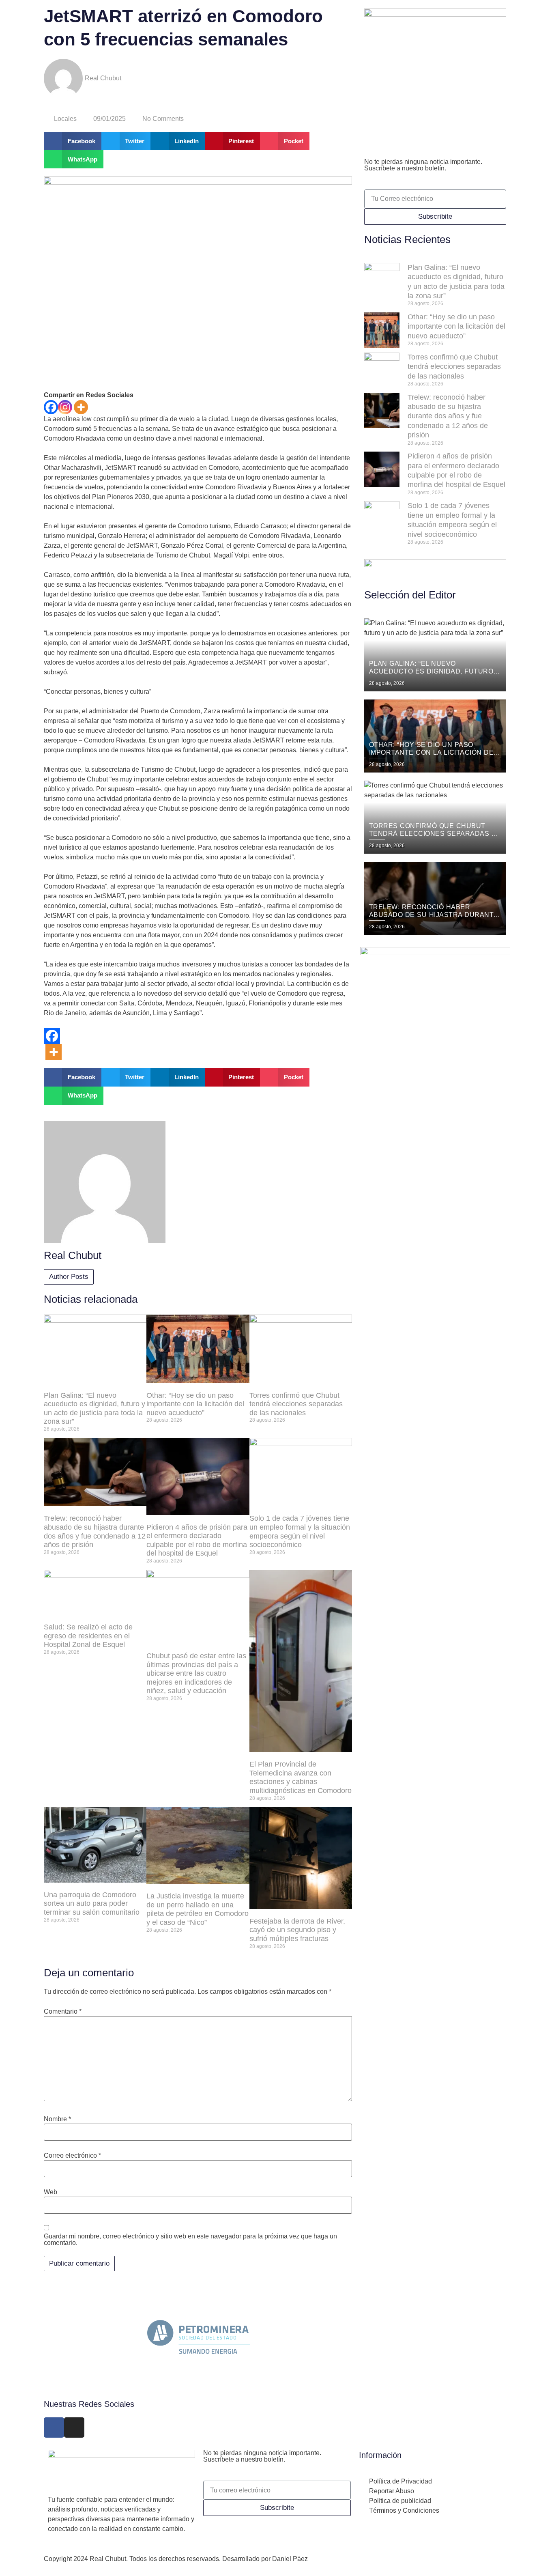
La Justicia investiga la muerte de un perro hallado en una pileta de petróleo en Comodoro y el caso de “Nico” (198, 1909)
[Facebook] (51, 407)
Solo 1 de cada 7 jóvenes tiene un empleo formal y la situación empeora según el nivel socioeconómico (300, 1531)
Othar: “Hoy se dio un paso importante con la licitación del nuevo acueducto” (195, 1404)
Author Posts (69, 1277)
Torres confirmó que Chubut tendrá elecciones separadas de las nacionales (296, 1404)
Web (50, 2192)
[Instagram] (65, 407)
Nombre (57, 2119)
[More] (81, 407)
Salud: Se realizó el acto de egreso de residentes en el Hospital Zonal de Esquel (88, 1636)
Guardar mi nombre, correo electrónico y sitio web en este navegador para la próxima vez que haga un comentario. (190, 2240)
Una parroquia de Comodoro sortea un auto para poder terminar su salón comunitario (92, 1903)
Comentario (63, 2012)
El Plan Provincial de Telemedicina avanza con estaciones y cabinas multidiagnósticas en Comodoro (301, 1777)
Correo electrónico (72, 2156)
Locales (65, 119)
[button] (73, 141)
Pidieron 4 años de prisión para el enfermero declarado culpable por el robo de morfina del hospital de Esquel (197, 1540)
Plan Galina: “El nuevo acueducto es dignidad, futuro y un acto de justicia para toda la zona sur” (94, 1409)
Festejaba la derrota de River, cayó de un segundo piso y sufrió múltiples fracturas (297, 1930)
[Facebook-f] (54, 2428)
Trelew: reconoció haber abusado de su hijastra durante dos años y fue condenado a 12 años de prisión (95, 1531)
